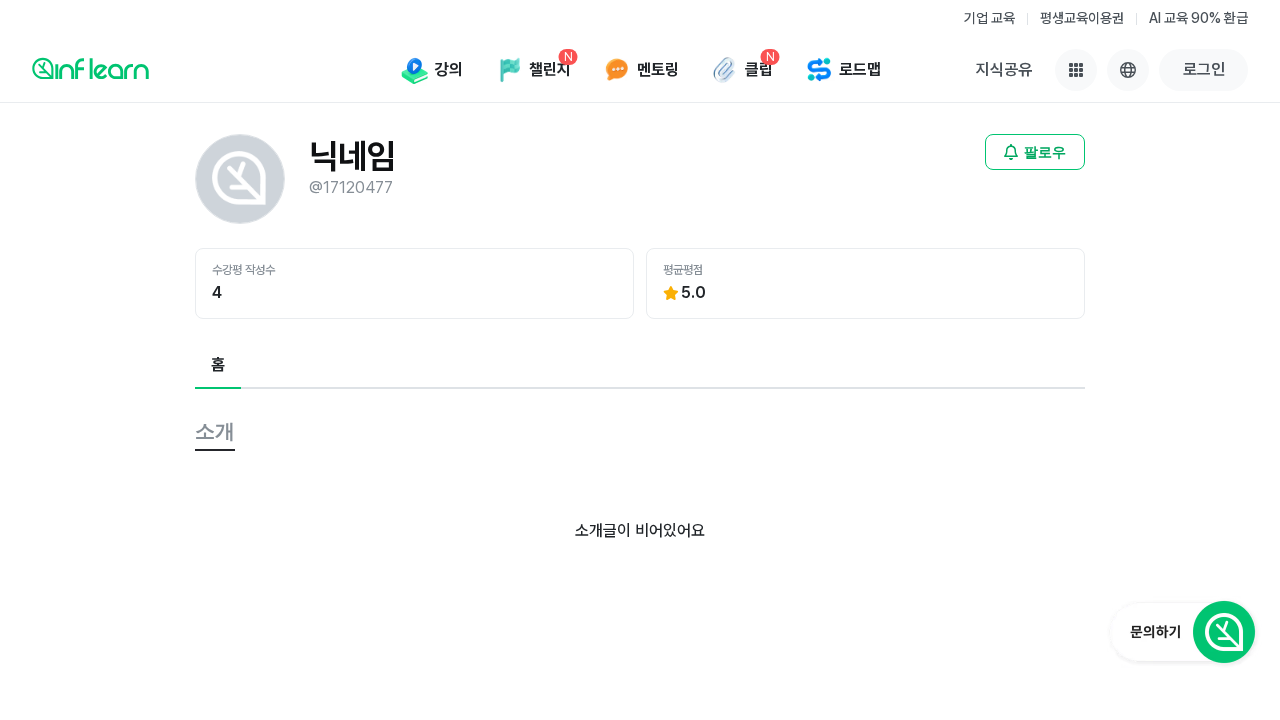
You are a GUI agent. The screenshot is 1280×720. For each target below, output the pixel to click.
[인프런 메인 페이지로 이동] (90, 68)
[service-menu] (1076, 70)
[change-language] (1128, 70)
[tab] (218, 366)
